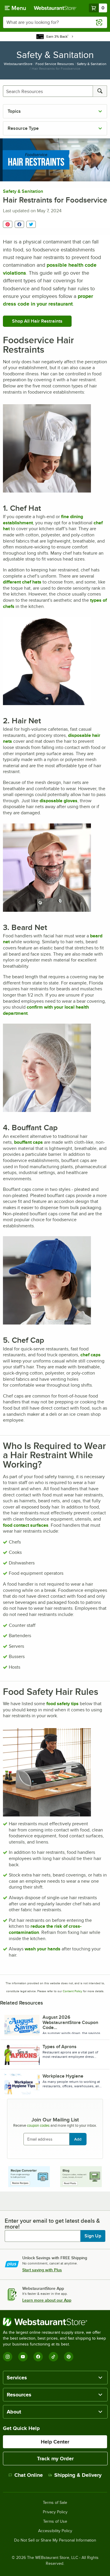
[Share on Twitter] (31, 224)
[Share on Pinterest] (8, 224)
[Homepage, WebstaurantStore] (55, 8)
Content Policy (72, 1991)
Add (78, 2139)
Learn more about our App (47, 2300)
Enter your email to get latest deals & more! (52, 2224)
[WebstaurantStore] (55, 2322)
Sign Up (93, 2236)
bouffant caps (28, 1142)
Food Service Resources (55, 64)
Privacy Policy (55, 2512)
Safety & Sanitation (92, 64)
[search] (100, 91)
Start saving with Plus (42, 2270)
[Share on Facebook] (19, 224)
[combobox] (55, 22)
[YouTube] (23, 2357)
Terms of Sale (55, 2503)
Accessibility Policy (55, 2531)
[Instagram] (8, 2357)
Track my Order (55, 2459)
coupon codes (38, 2125)
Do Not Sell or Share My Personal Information (55, 2540)
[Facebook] (38, 2357)
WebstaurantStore (18, 64)
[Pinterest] (69, 2357)
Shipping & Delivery (78, 2475)
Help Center (55, 2442)
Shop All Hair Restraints (37, 321)
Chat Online (29, 2475)
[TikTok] (53, 2357)
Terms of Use (55, 2522)
